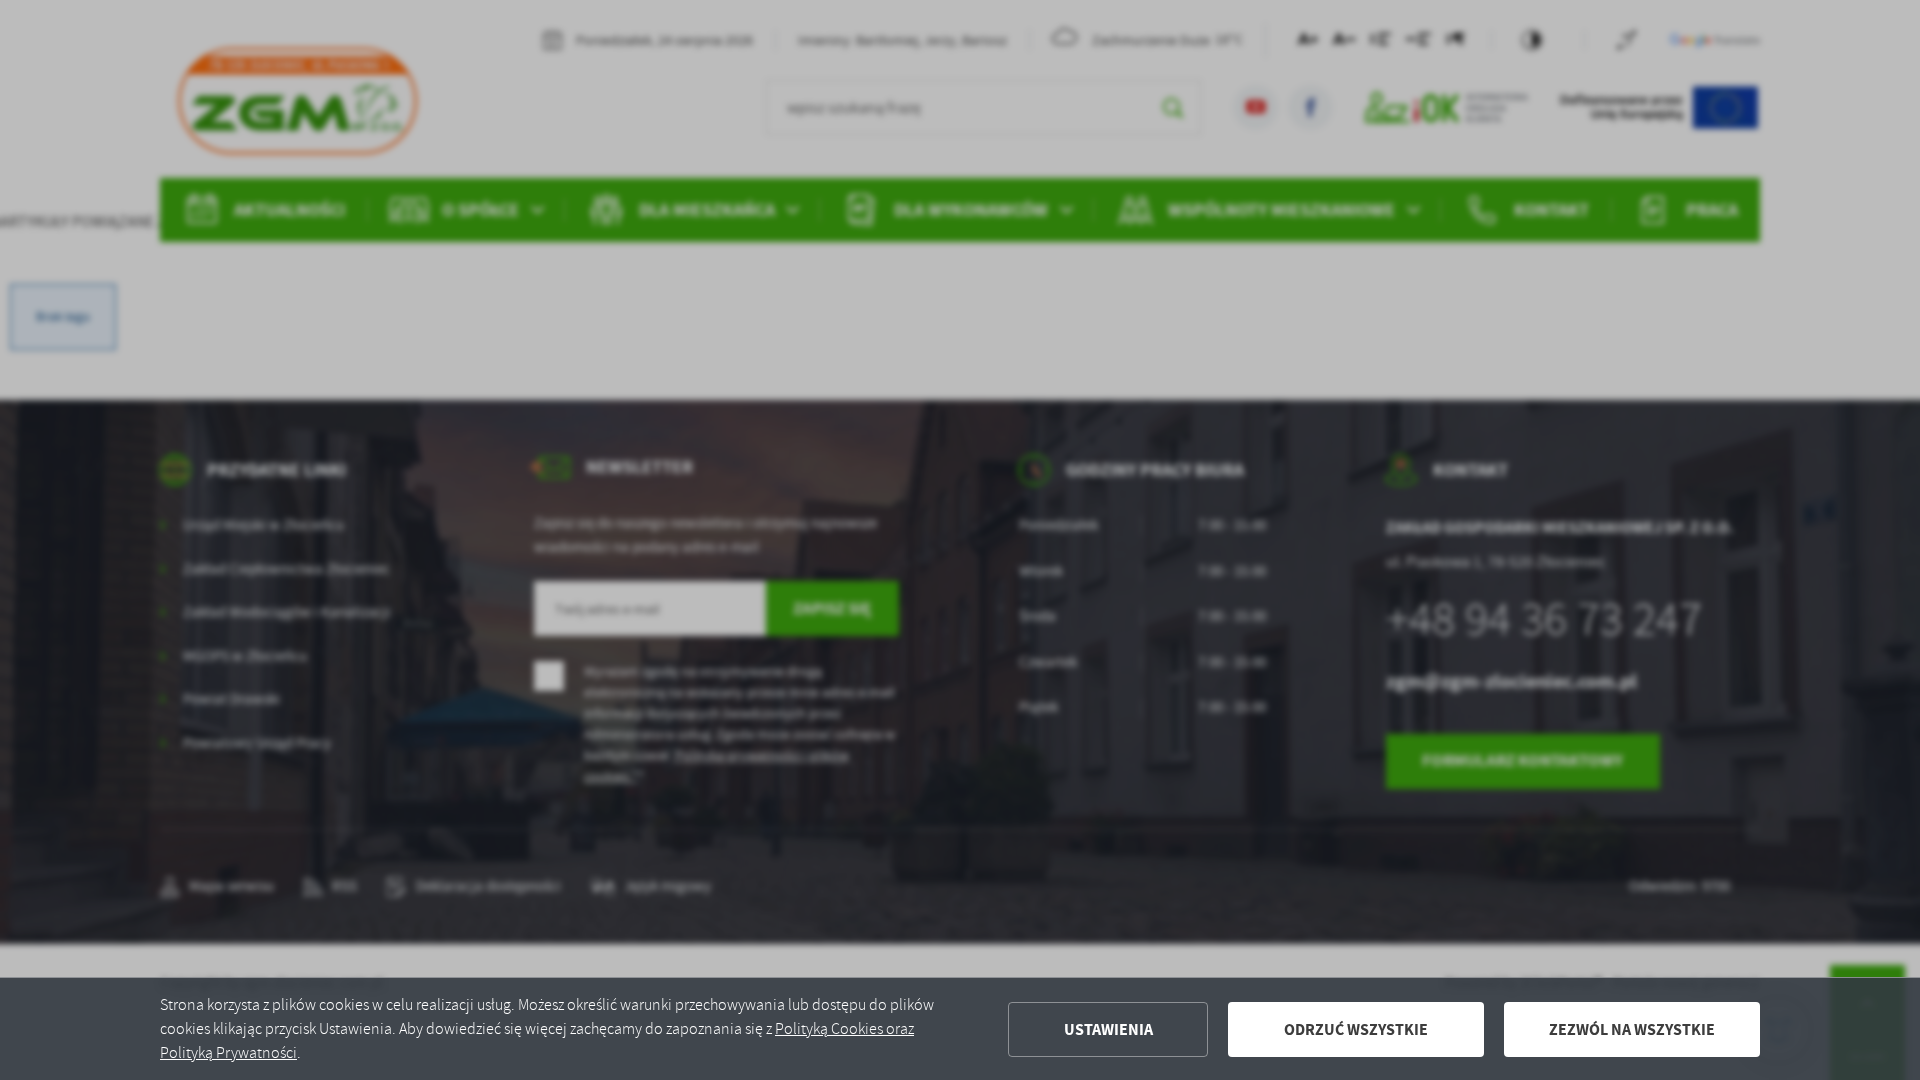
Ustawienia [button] (1108, 1029)
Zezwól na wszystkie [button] (1632, 1029)
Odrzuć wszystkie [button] (1356, 1029)
